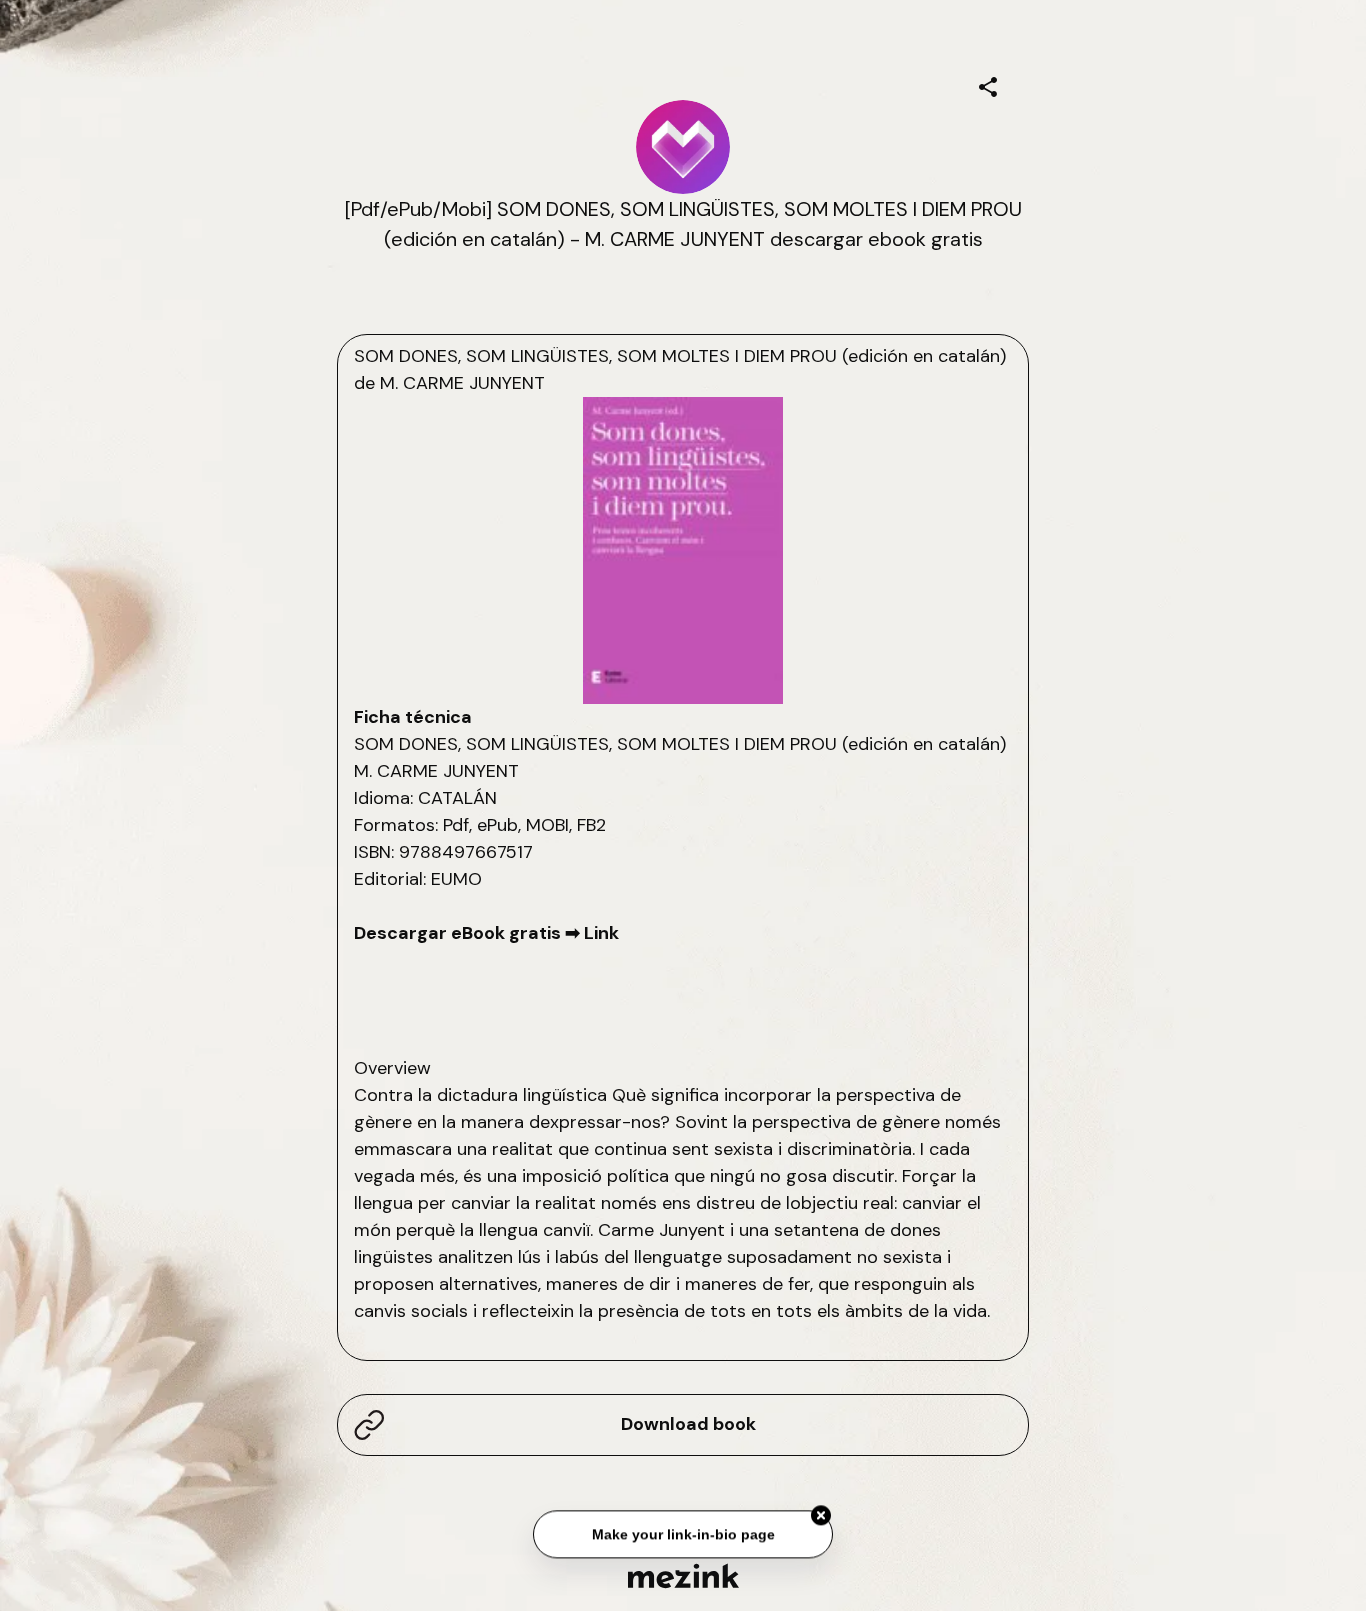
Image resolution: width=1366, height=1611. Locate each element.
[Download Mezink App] (683, 1575)
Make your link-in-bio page (682, 1532)
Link (601, 933)
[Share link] (988, 84)
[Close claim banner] (821, 1513)
